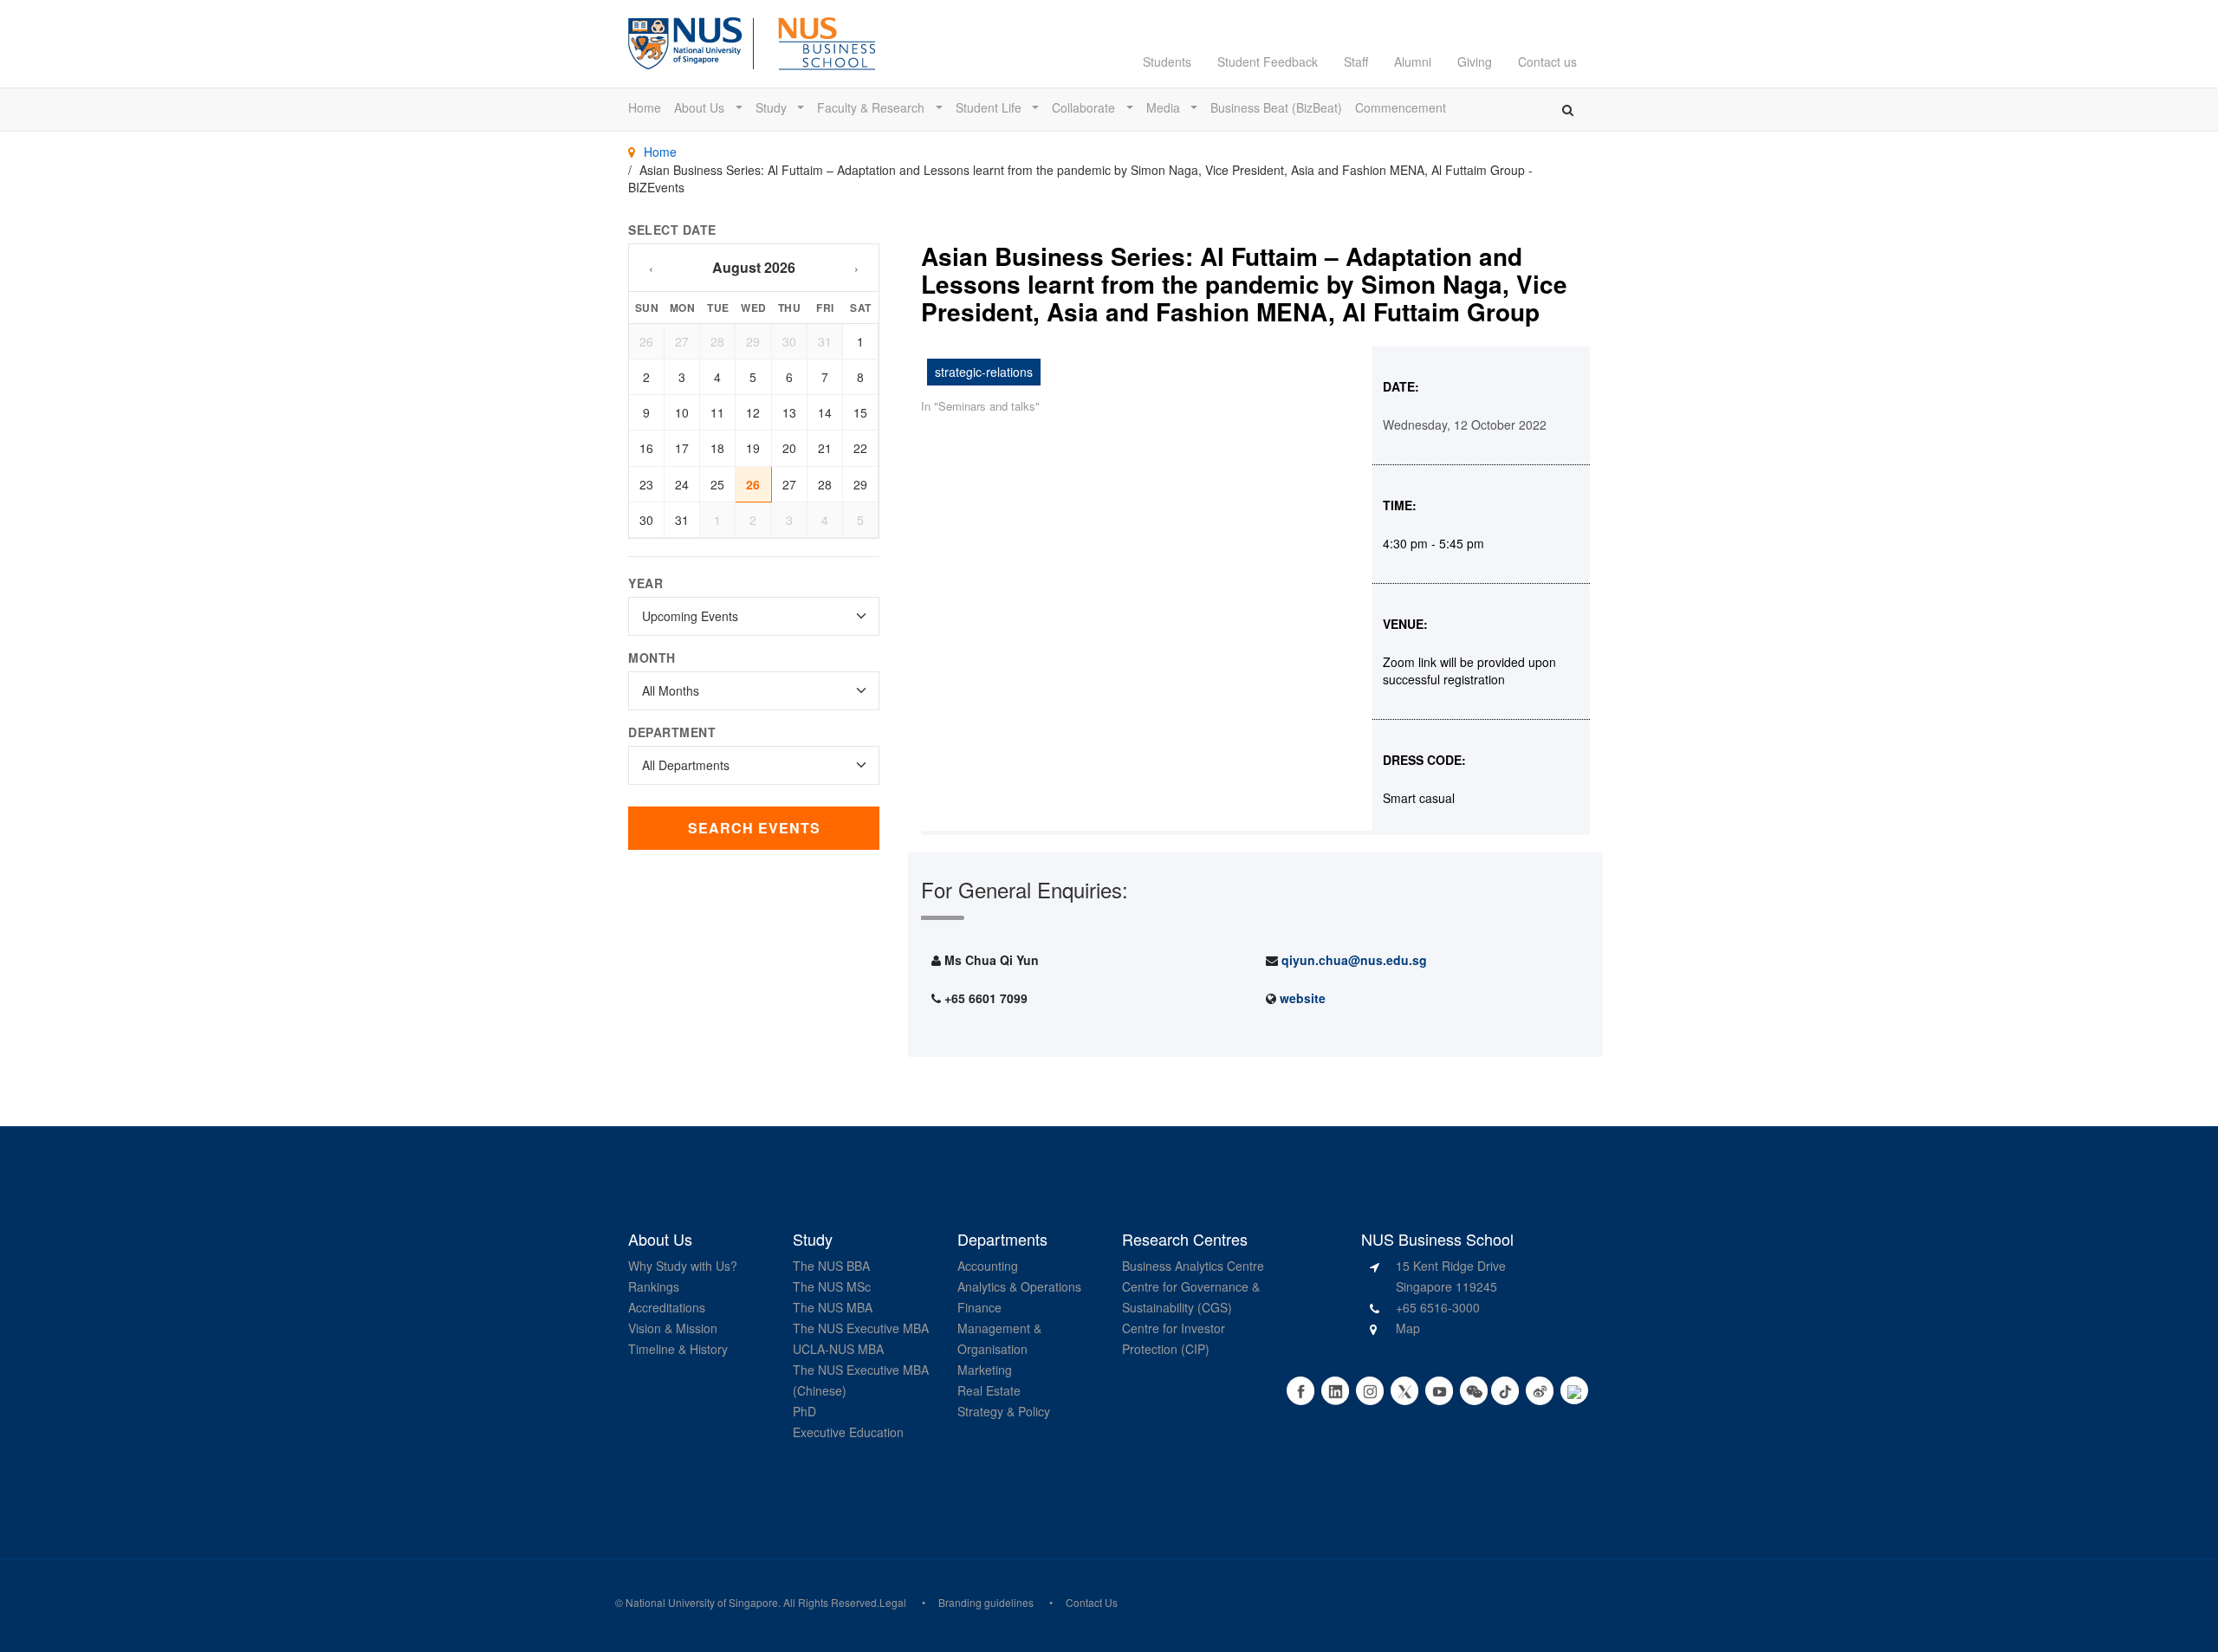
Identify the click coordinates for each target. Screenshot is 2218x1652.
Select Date (672, 230)
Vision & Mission (673, 1328)
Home (645, 107)
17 (682, 448)
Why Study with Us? (683, 1266)
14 (825, 412)
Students (1167, 62)
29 (753, 341)
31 (825, 341)
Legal (893, 1602)
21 (825, 448)
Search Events (754, 828)
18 (717, 448)
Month (652, 658)
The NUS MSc (832, 1286)
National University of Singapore (702, 1602)
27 (682, 341)
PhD (804, 1411)
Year (645, 583)
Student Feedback (1268, 62)
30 (789, 341)
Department (672, 732)
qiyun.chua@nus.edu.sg (1354, 960)
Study (773, 107)
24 (682, 484)
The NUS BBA (831, 1266)
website (1303, 998)
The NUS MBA (833, 1307)
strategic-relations (984, 372)
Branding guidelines (986, 1602)
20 (789, 448)
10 (682, 412)
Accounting (988, 1266)
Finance (979, 1307)
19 (753, 448)
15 (860, 412)
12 (753, 412)
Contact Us (1092, 1602)
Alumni (1413, 62)
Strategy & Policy (1004, 1411)
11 (717, 412)
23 (646, 484)
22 (860, 448)
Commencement (1401, 107)
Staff (1356, 62)
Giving (1475, 62)
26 (646, 341)
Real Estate (989, 1390)
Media (1165, 107)
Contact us (1547, 62)
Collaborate (1085, 107)
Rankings (654, 1286)
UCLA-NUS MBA (838, 1349)
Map (1408, 1328)
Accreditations (667, 1307)
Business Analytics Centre (1193, 1266)
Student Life (990, 107)
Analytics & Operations (1019, 1286)
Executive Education (848, 1432)
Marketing (985, 1370)
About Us (701, 107)
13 (789, 412)
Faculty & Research (872, 107)
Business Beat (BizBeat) (1276, 107)
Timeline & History (678, 1349)
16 (646, 448)
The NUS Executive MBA (861, 1328)
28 (717, 341)
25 (717, 484)
